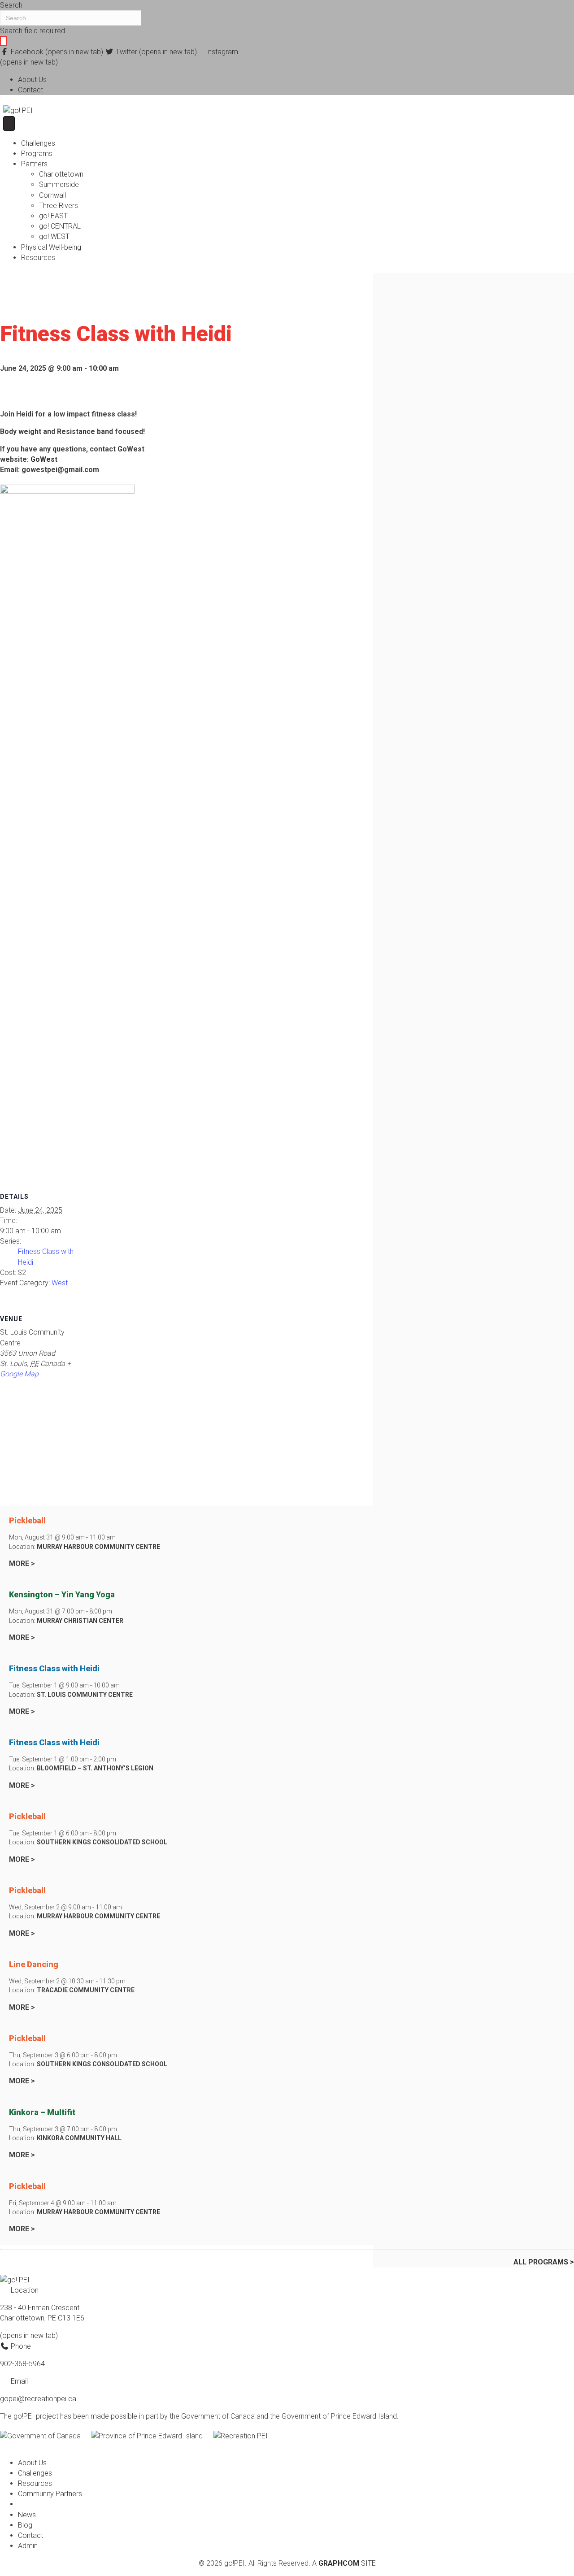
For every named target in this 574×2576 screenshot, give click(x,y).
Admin (28, 2546)
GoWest (44, 459)
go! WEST (54, 236)
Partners (34, 164)
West (60, 1283)
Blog (25, 2525)
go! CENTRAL (60, 226)
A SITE (344, 2563)
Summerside (59, 184)
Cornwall (52, 195)
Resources (38, 258)
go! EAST (53, 216)
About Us (32, 80)
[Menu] (9, 124)
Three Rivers (59, 206)
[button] (4, 41)
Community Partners (50, 2494)
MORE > (22, 1563)
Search (11, 5)
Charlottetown (61, 174)
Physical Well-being (51, 247)
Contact (30, 90)
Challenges (38, 143)
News (27, 2515)
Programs (37, 154)
